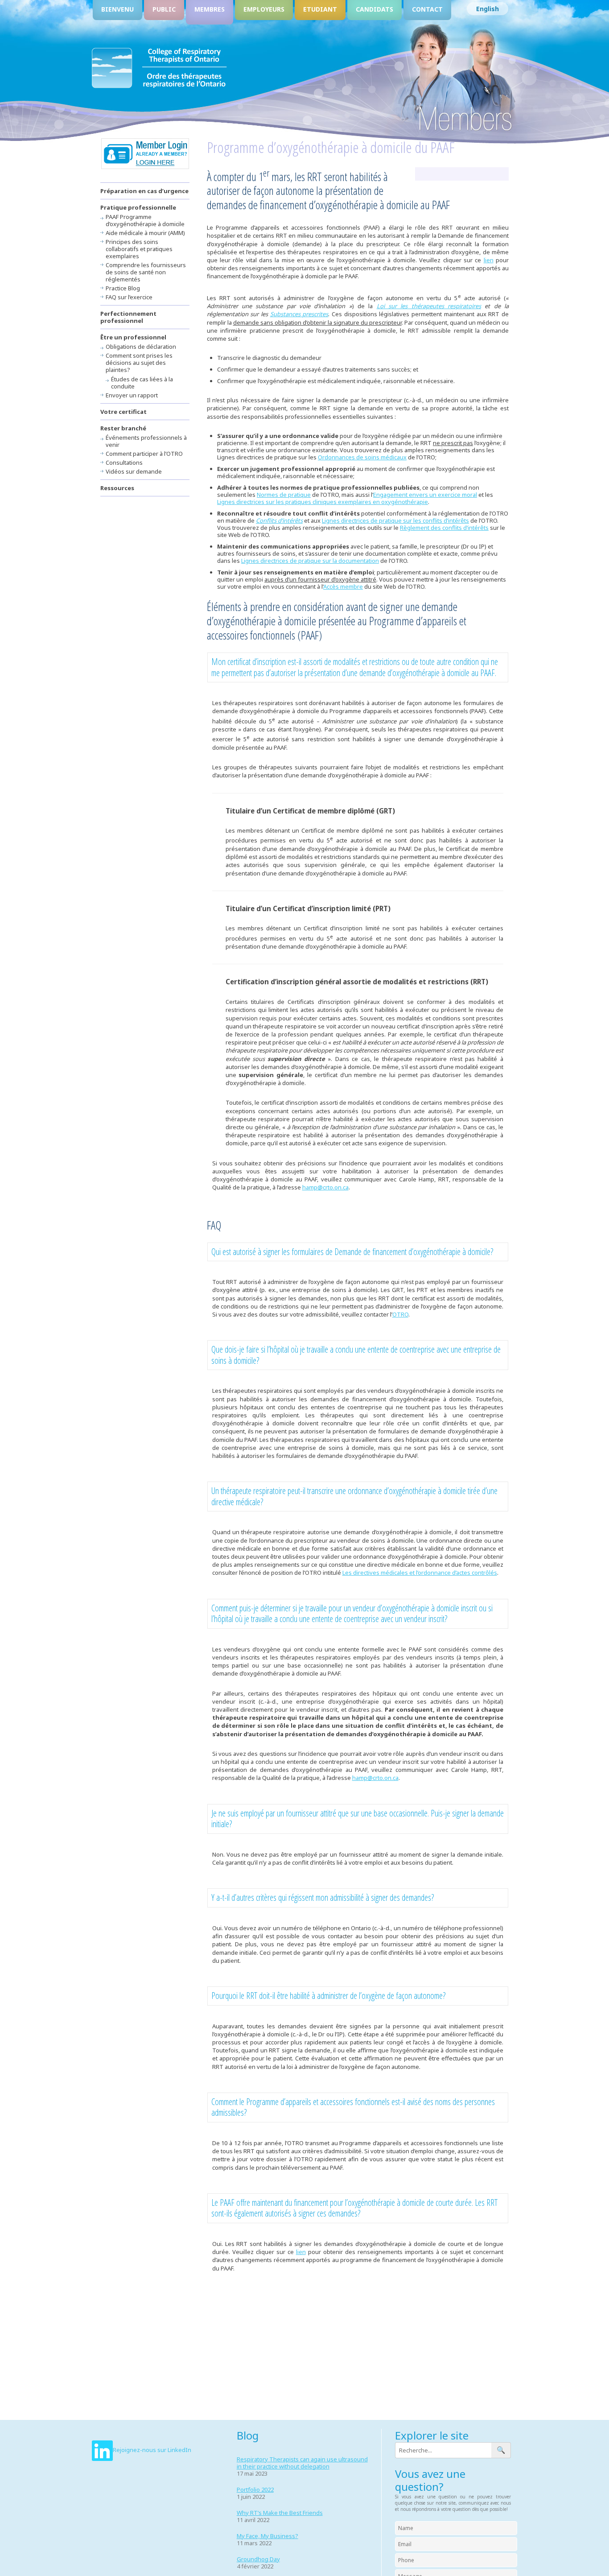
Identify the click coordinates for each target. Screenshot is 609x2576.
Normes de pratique (284, 495)
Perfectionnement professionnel (128, 317)
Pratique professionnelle (138, 207)
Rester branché (123, 428)
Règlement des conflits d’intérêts (444, 528)
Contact (427, 9)
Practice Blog (123, 288)
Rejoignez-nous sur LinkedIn (152, 2450)
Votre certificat (123, 412)
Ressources (117, 488)
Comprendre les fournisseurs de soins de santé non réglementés (146, 272)
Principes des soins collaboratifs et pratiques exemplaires (139, 249)
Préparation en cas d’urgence (144, 191)
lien (489, 260)
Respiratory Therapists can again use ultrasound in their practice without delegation (302, 2463)
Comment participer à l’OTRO (144, 454)
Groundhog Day (258, 2559)
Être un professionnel (133, 337)
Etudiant (320, 9)
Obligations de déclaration (141, 347)
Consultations (124, 462)
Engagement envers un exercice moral (425, 495)
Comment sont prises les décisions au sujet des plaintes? (139, 363)
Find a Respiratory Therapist (145, 154)
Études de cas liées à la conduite (142, 383)
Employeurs (264, 9)
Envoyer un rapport (132, 395)
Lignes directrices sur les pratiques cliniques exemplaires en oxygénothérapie (323, 502)
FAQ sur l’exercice (129, 297)
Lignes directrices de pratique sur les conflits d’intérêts (395, 520)
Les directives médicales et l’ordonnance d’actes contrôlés (420, 1573)
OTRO (400, 1314)
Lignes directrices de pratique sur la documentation (310, 561)
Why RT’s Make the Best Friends (280, 2513)
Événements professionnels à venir (146, 441)
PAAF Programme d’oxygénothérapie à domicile (145, 220)
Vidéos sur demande (134, 471)
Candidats (374, 9)
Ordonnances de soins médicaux (362, 457)
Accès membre (343, 586)
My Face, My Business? (267, 2536)
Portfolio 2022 (255, 2489)
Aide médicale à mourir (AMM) (145, 233)
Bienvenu (117, 9)
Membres (210, 9)
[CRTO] (159, 87)
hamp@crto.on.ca (325, 1187)
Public (164, 9)
